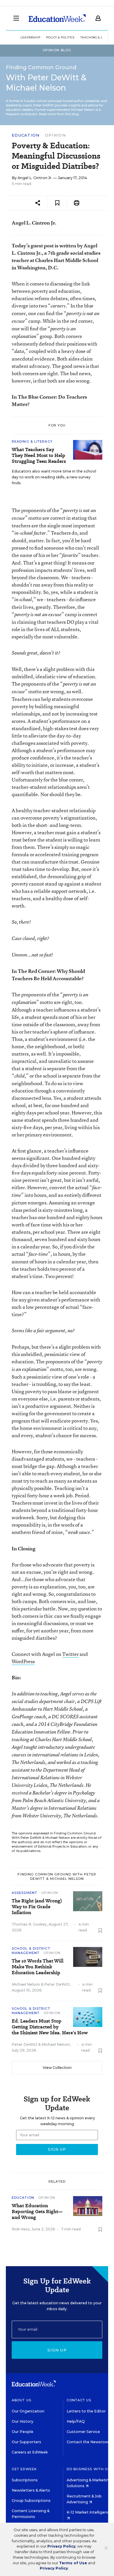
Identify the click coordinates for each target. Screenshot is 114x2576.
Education (26, 135)
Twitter (70, 1654)
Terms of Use (73, 2563)
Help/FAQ (76, 2421)
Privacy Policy (61, 2546)
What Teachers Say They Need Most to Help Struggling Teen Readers (39, 456)
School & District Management (31, 1951)
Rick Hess (21, 2229)
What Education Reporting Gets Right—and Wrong (37, 2212)
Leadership (30, 37)
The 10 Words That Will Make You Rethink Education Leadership (38, 1967)
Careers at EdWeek (30, 2452)
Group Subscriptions (31, 2501)
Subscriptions (25, 2480)
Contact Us (79, 2400)
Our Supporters (26, 2442)
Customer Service (83, 2432)
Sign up (57, 2350)
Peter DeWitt (57, 1984)
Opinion (55, 135)
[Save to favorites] (57, 203)
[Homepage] (57, 18)
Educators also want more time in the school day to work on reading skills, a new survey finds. (54, 477)
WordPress (23, 1661)
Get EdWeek (24, 2469)
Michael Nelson (26, 1984)
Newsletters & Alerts (31, 2490)
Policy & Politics (60, 37)
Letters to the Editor (86, 2411)
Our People (23, 2432)
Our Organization (28, 2411)
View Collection (57, 2068)
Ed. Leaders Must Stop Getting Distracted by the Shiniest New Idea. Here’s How (50, 2027)
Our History (23, 2421)
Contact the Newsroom (89, 2442)
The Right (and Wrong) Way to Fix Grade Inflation (37, 1907)
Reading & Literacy (32, 441)
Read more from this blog (59, 114)
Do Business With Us (88, 2469)
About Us (21, 2400)
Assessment (24, 1893)
